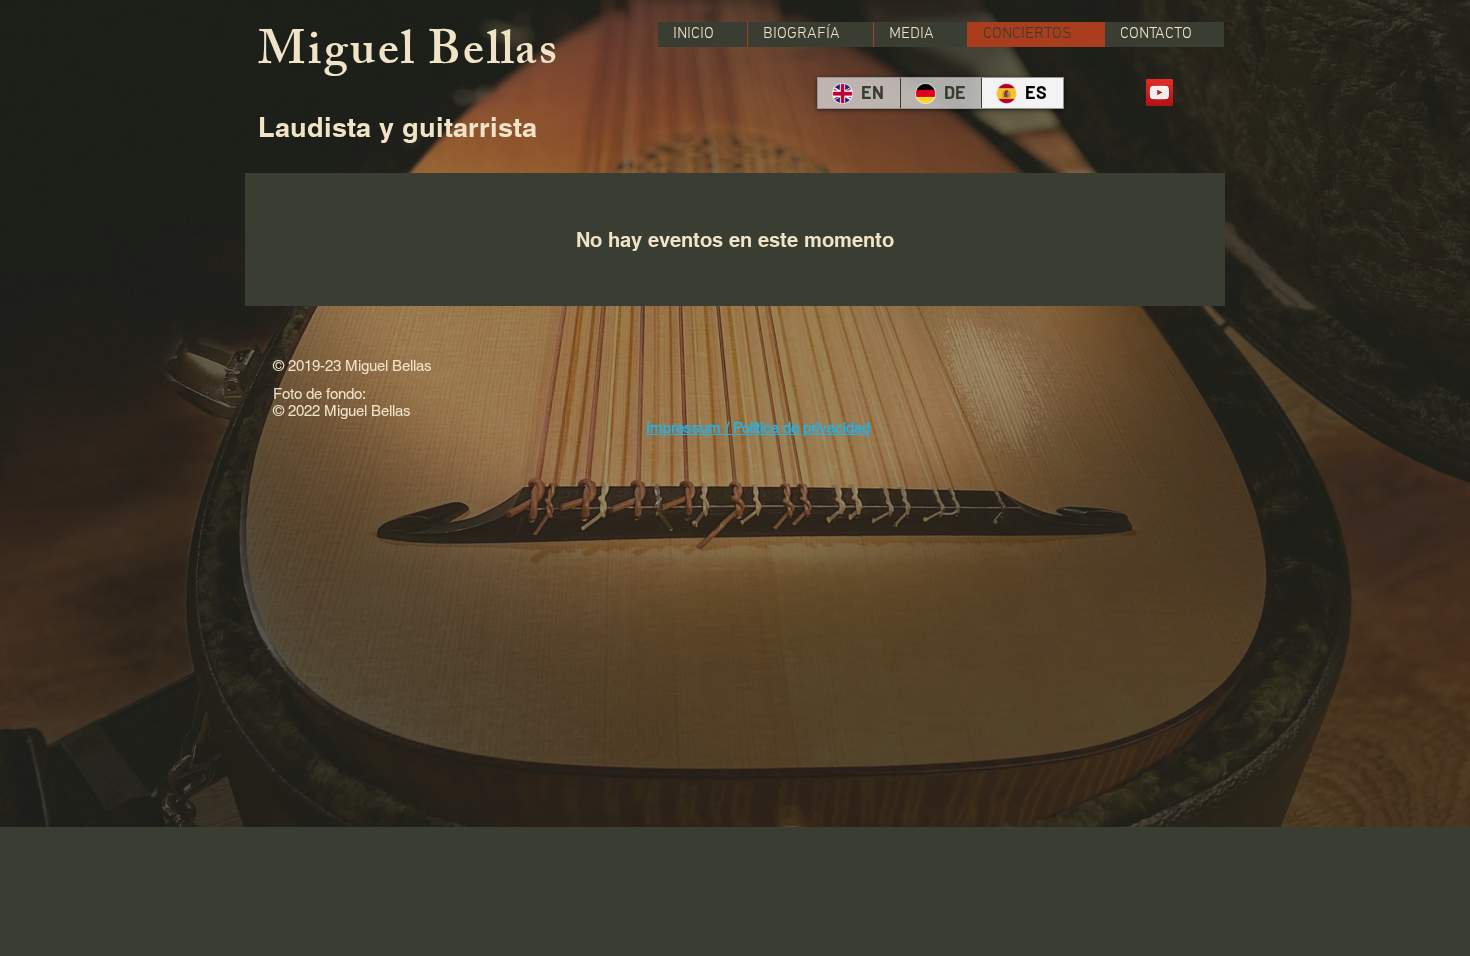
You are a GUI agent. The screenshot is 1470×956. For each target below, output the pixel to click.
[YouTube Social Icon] (1159, 92)
